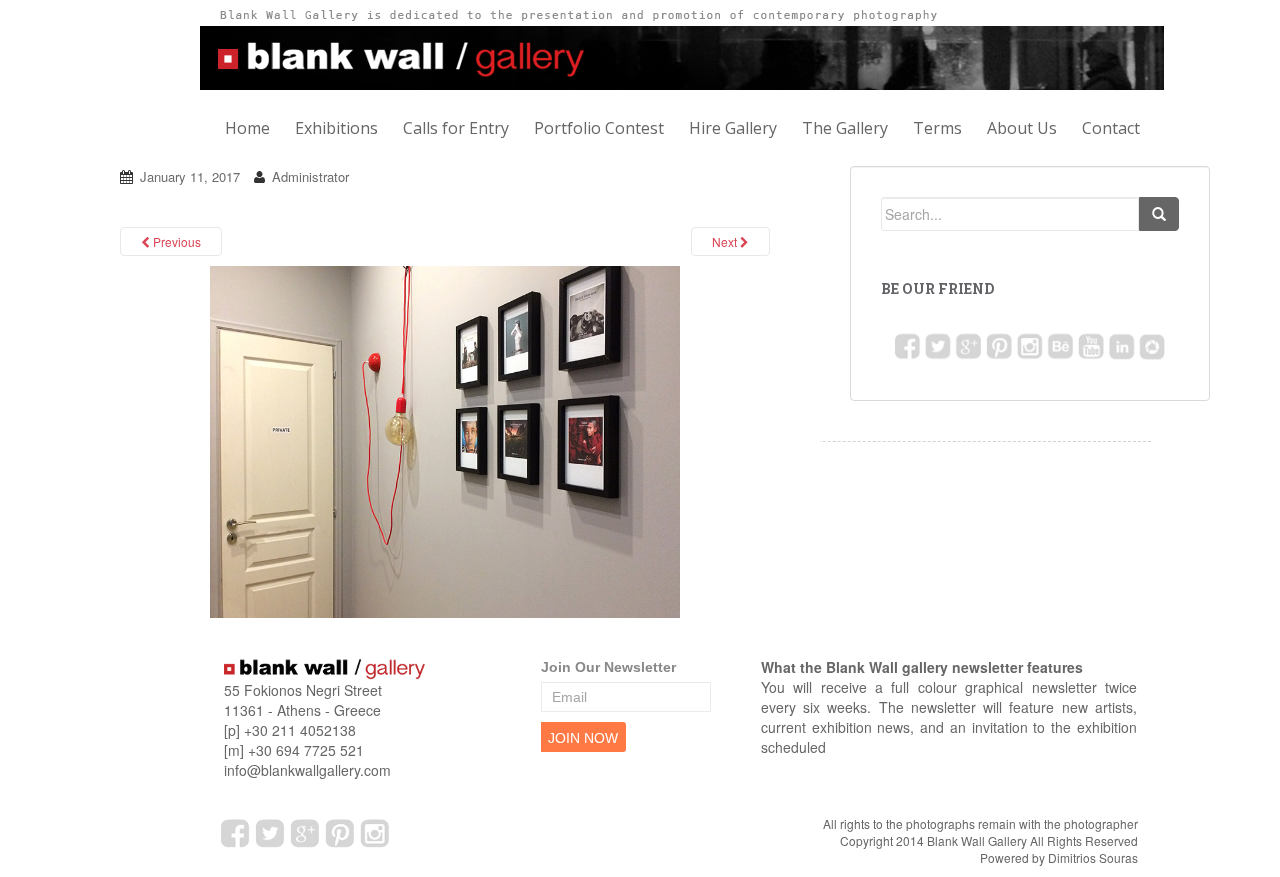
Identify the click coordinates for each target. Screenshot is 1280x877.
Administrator (310, 176)
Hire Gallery (733, 128)
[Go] (1159, 214)
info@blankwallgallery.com (307, 770)
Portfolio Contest (599, 128)
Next (726, 241)
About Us (1022, 128)
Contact (1111, 128)
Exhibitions (336, 128)
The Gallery (845, 128)
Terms (937, 128)
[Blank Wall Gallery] (445, 440)
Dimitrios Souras (1093, 857)
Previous (175, 241)
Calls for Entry (456, 128)
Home (247, 128)
